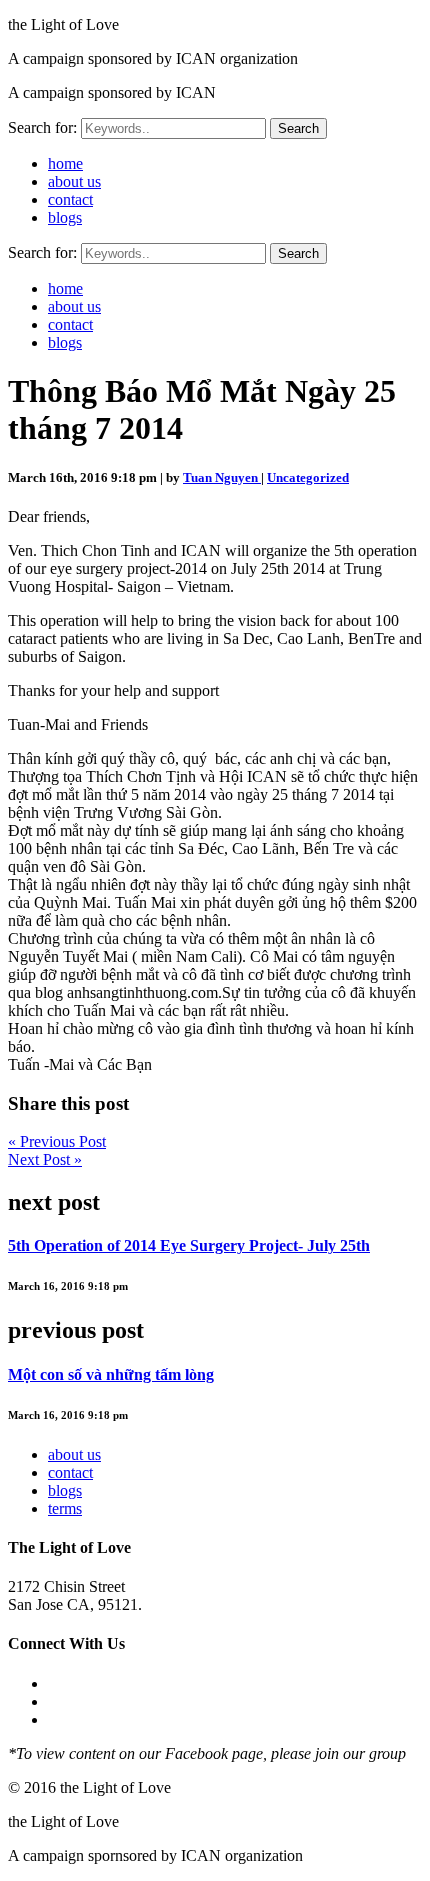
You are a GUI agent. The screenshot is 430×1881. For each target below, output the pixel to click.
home (65, 163)
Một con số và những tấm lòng (111, 1374)
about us (74, 181)
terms (65, 1508)
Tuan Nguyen (222, 477)
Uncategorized (308, 477)
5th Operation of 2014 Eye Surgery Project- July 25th (189, 1245)
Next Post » (45, 1159)
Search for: (42, 127)
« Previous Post (57, 1141)
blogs (65, 217)
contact (70, 199)
